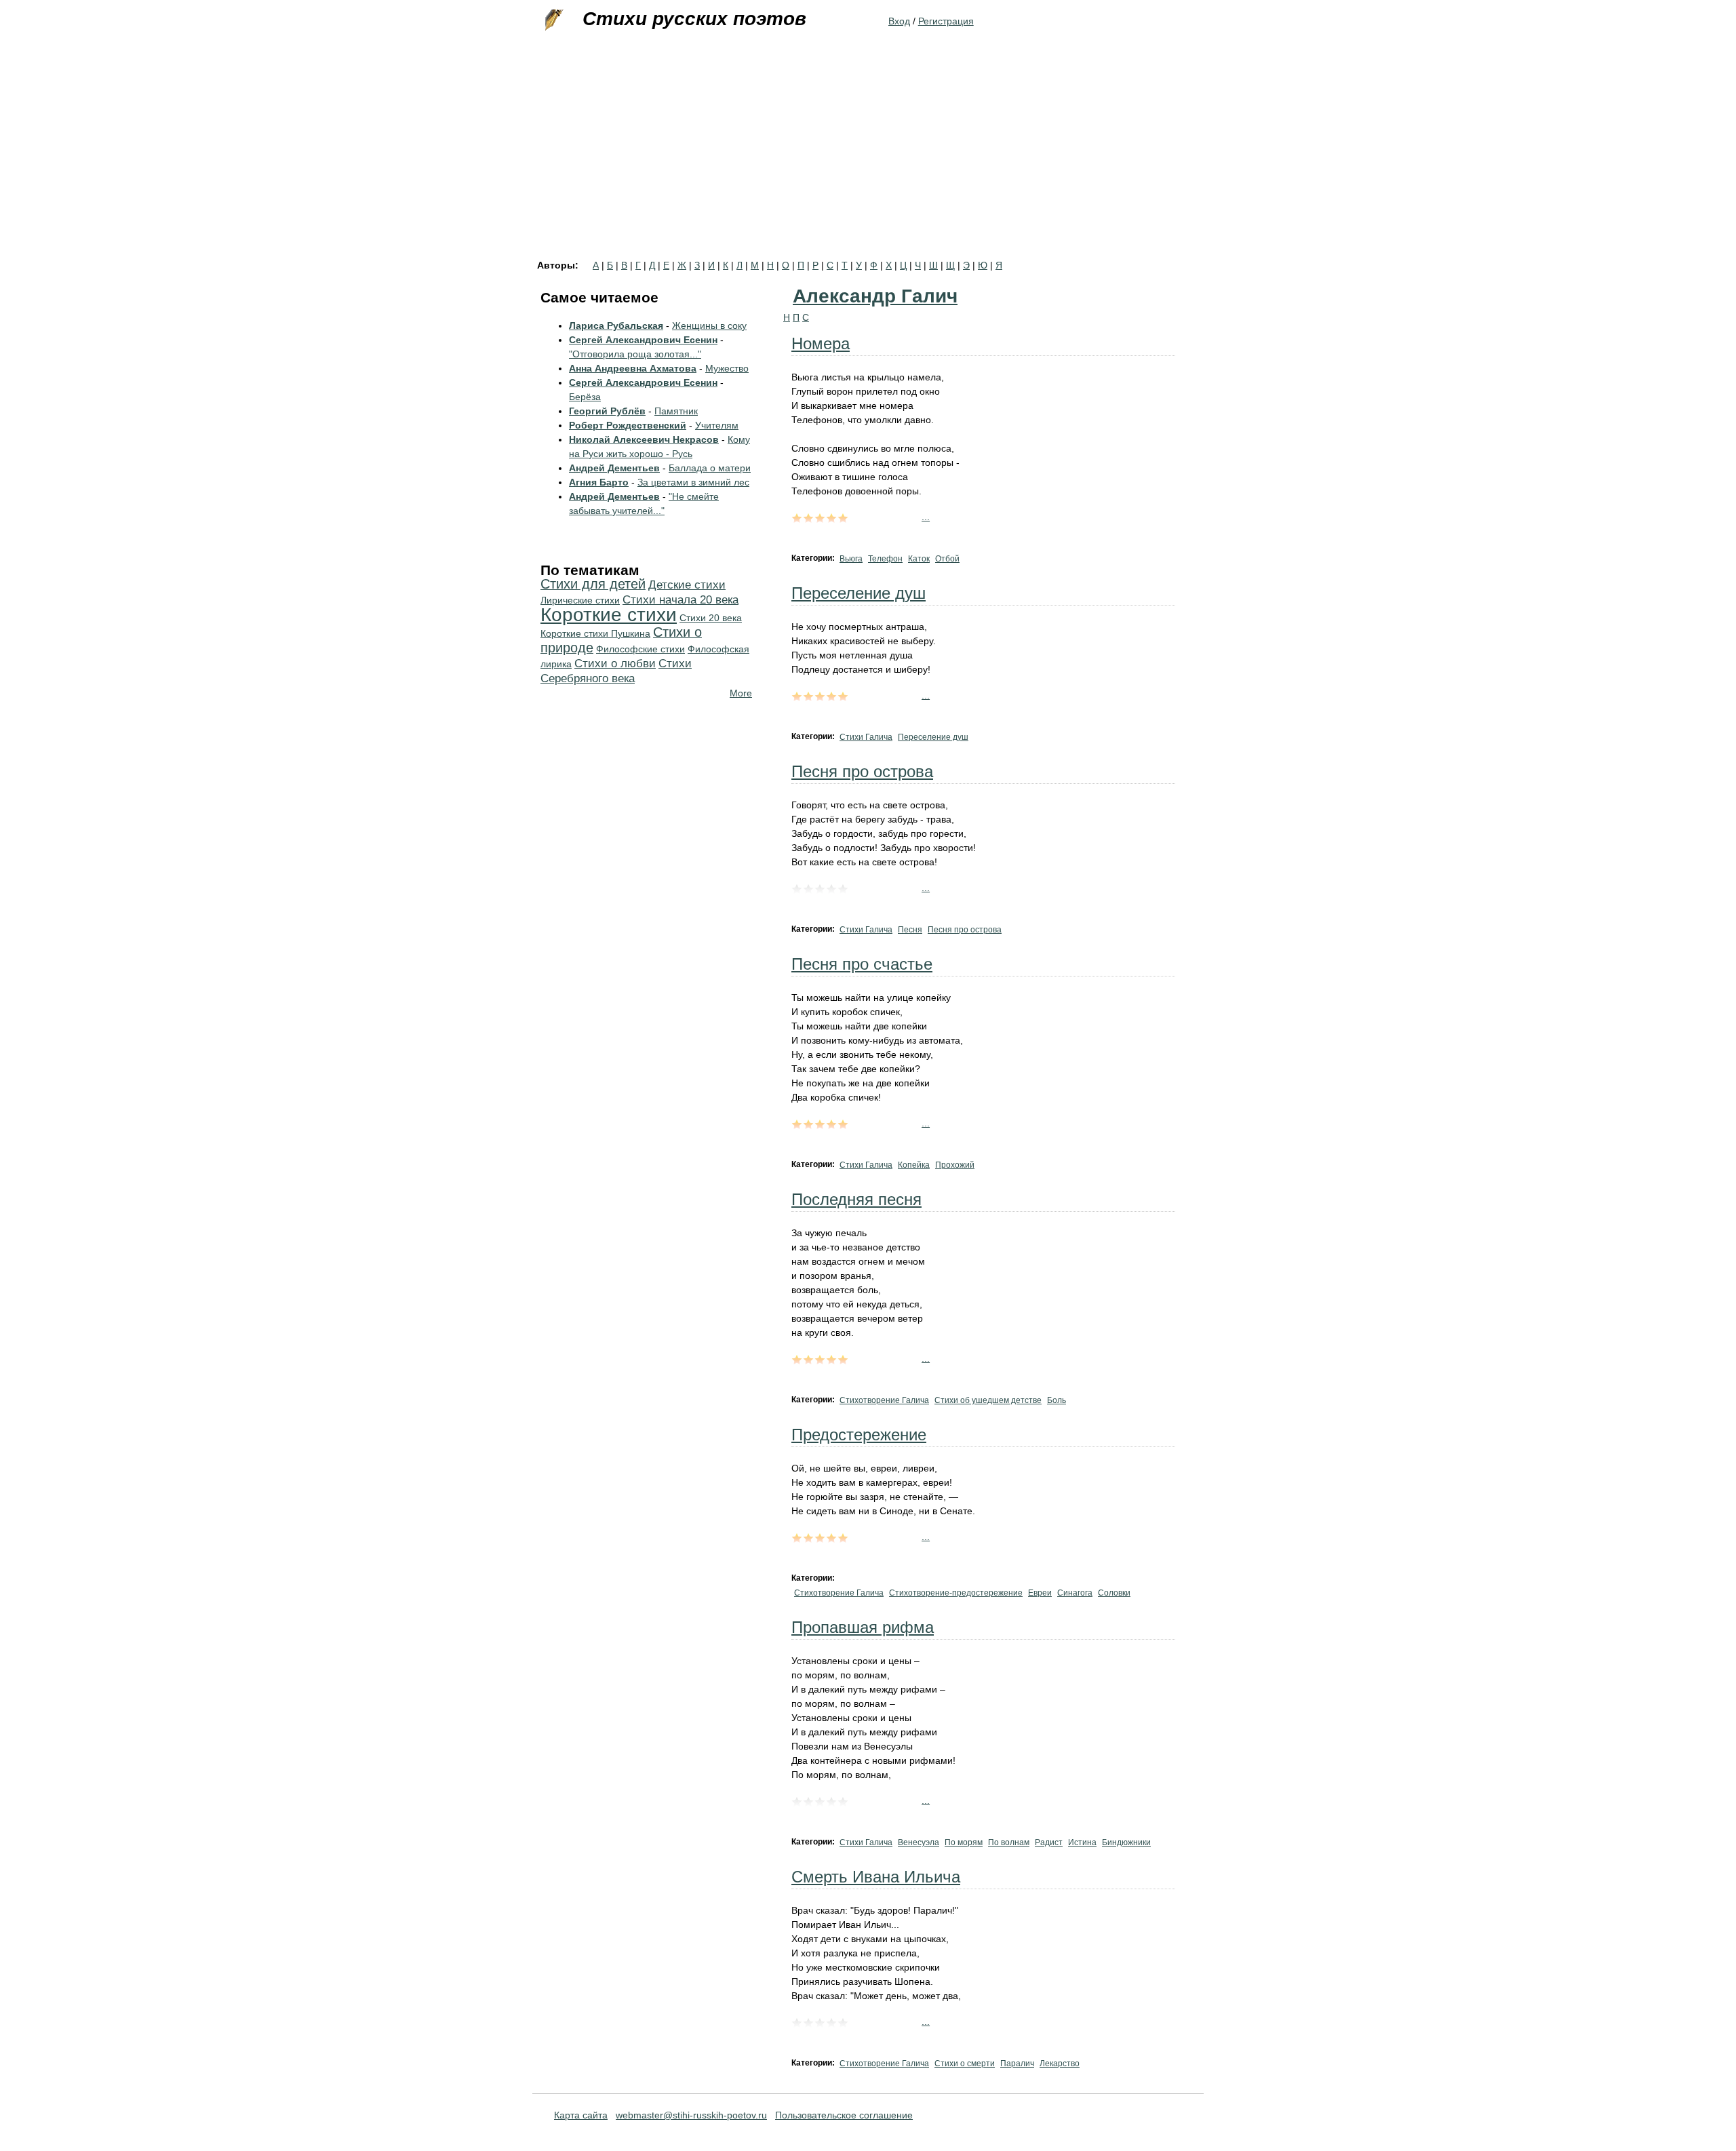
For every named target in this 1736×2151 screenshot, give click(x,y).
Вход (899, 21)
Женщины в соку (709, 325)
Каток (919, 559)
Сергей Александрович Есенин (643, 340)
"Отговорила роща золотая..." (635, 354)
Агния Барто (599, 482)
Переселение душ (859, 593)
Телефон (885, 559)
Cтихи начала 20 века (680, 600)
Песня (910, 930)
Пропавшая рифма (863, 1627)
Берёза (585, 397)
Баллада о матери (710, 468)
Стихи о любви (615, 664)
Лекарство (1060, 2064)
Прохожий (955, 1165)
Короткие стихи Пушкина (595, 633)
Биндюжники (1126, 1842)
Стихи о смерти (965, 2064)
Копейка (914, 1165)
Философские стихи (640, 649)
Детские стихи (687, 585)
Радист (1049, 1842)
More (741, 693)
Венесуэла (919, 1842)
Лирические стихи (580, 600)
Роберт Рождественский (628, 425)
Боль (1057, 1400)
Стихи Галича (866, 737)
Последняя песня (856, 1199)
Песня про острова (862, 771)
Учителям (717, 425)
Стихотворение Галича (884, 1400)
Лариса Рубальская (616, 325)
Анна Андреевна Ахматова (633, 368)
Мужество (727, 368)
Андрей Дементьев (614, 468)
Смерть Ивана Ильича (876, 1877)
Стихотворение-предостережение (956, 1593)
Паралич (1017, 2064)
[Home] (553, 20)
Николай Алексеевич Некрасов (644, 439)
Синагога (1075, 1593)
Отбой (947, 559)
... (926, 517)
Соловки (1114, 1593)
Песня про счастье (862, 964)
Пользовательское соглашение (844, 2115)
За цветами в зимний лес (693, 482)
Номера (821, 343)
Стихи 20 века (711, 618)
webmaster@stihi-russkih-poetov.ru (691, 2115)
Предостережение (859, 1435)
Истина (1082, 1842)
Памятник (676, 411)
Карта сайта (581, 2115)
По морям (964, 1842)
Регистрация (946, 21)
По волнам (1009, 1842)
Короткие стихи (609, 615)
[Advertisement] (868, 159)
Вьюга (851, 559)
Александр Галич (875, 296)
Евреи (1040, 1593)
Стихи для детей (593, 584)
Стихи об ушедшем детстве (988, 1400)
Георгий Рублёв (607, 411)
